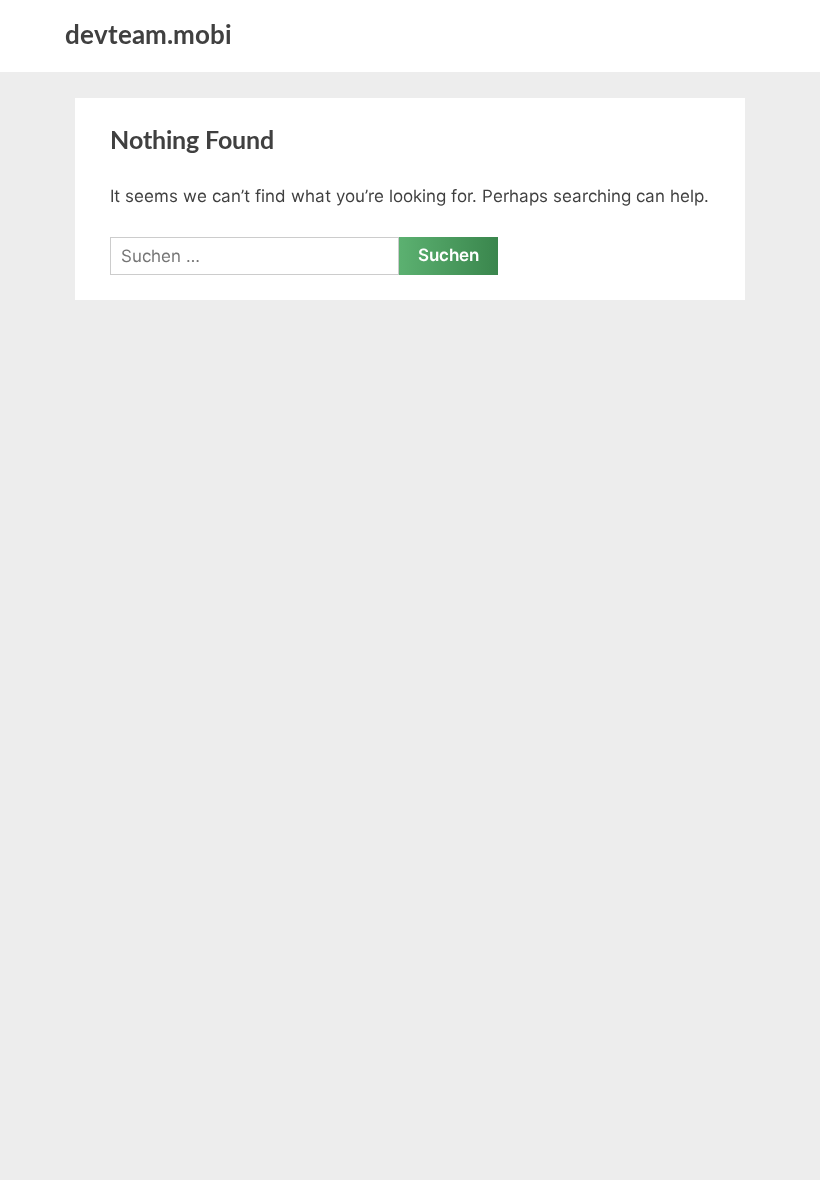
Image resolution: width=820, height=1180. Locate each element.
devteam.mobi (148, 36)
